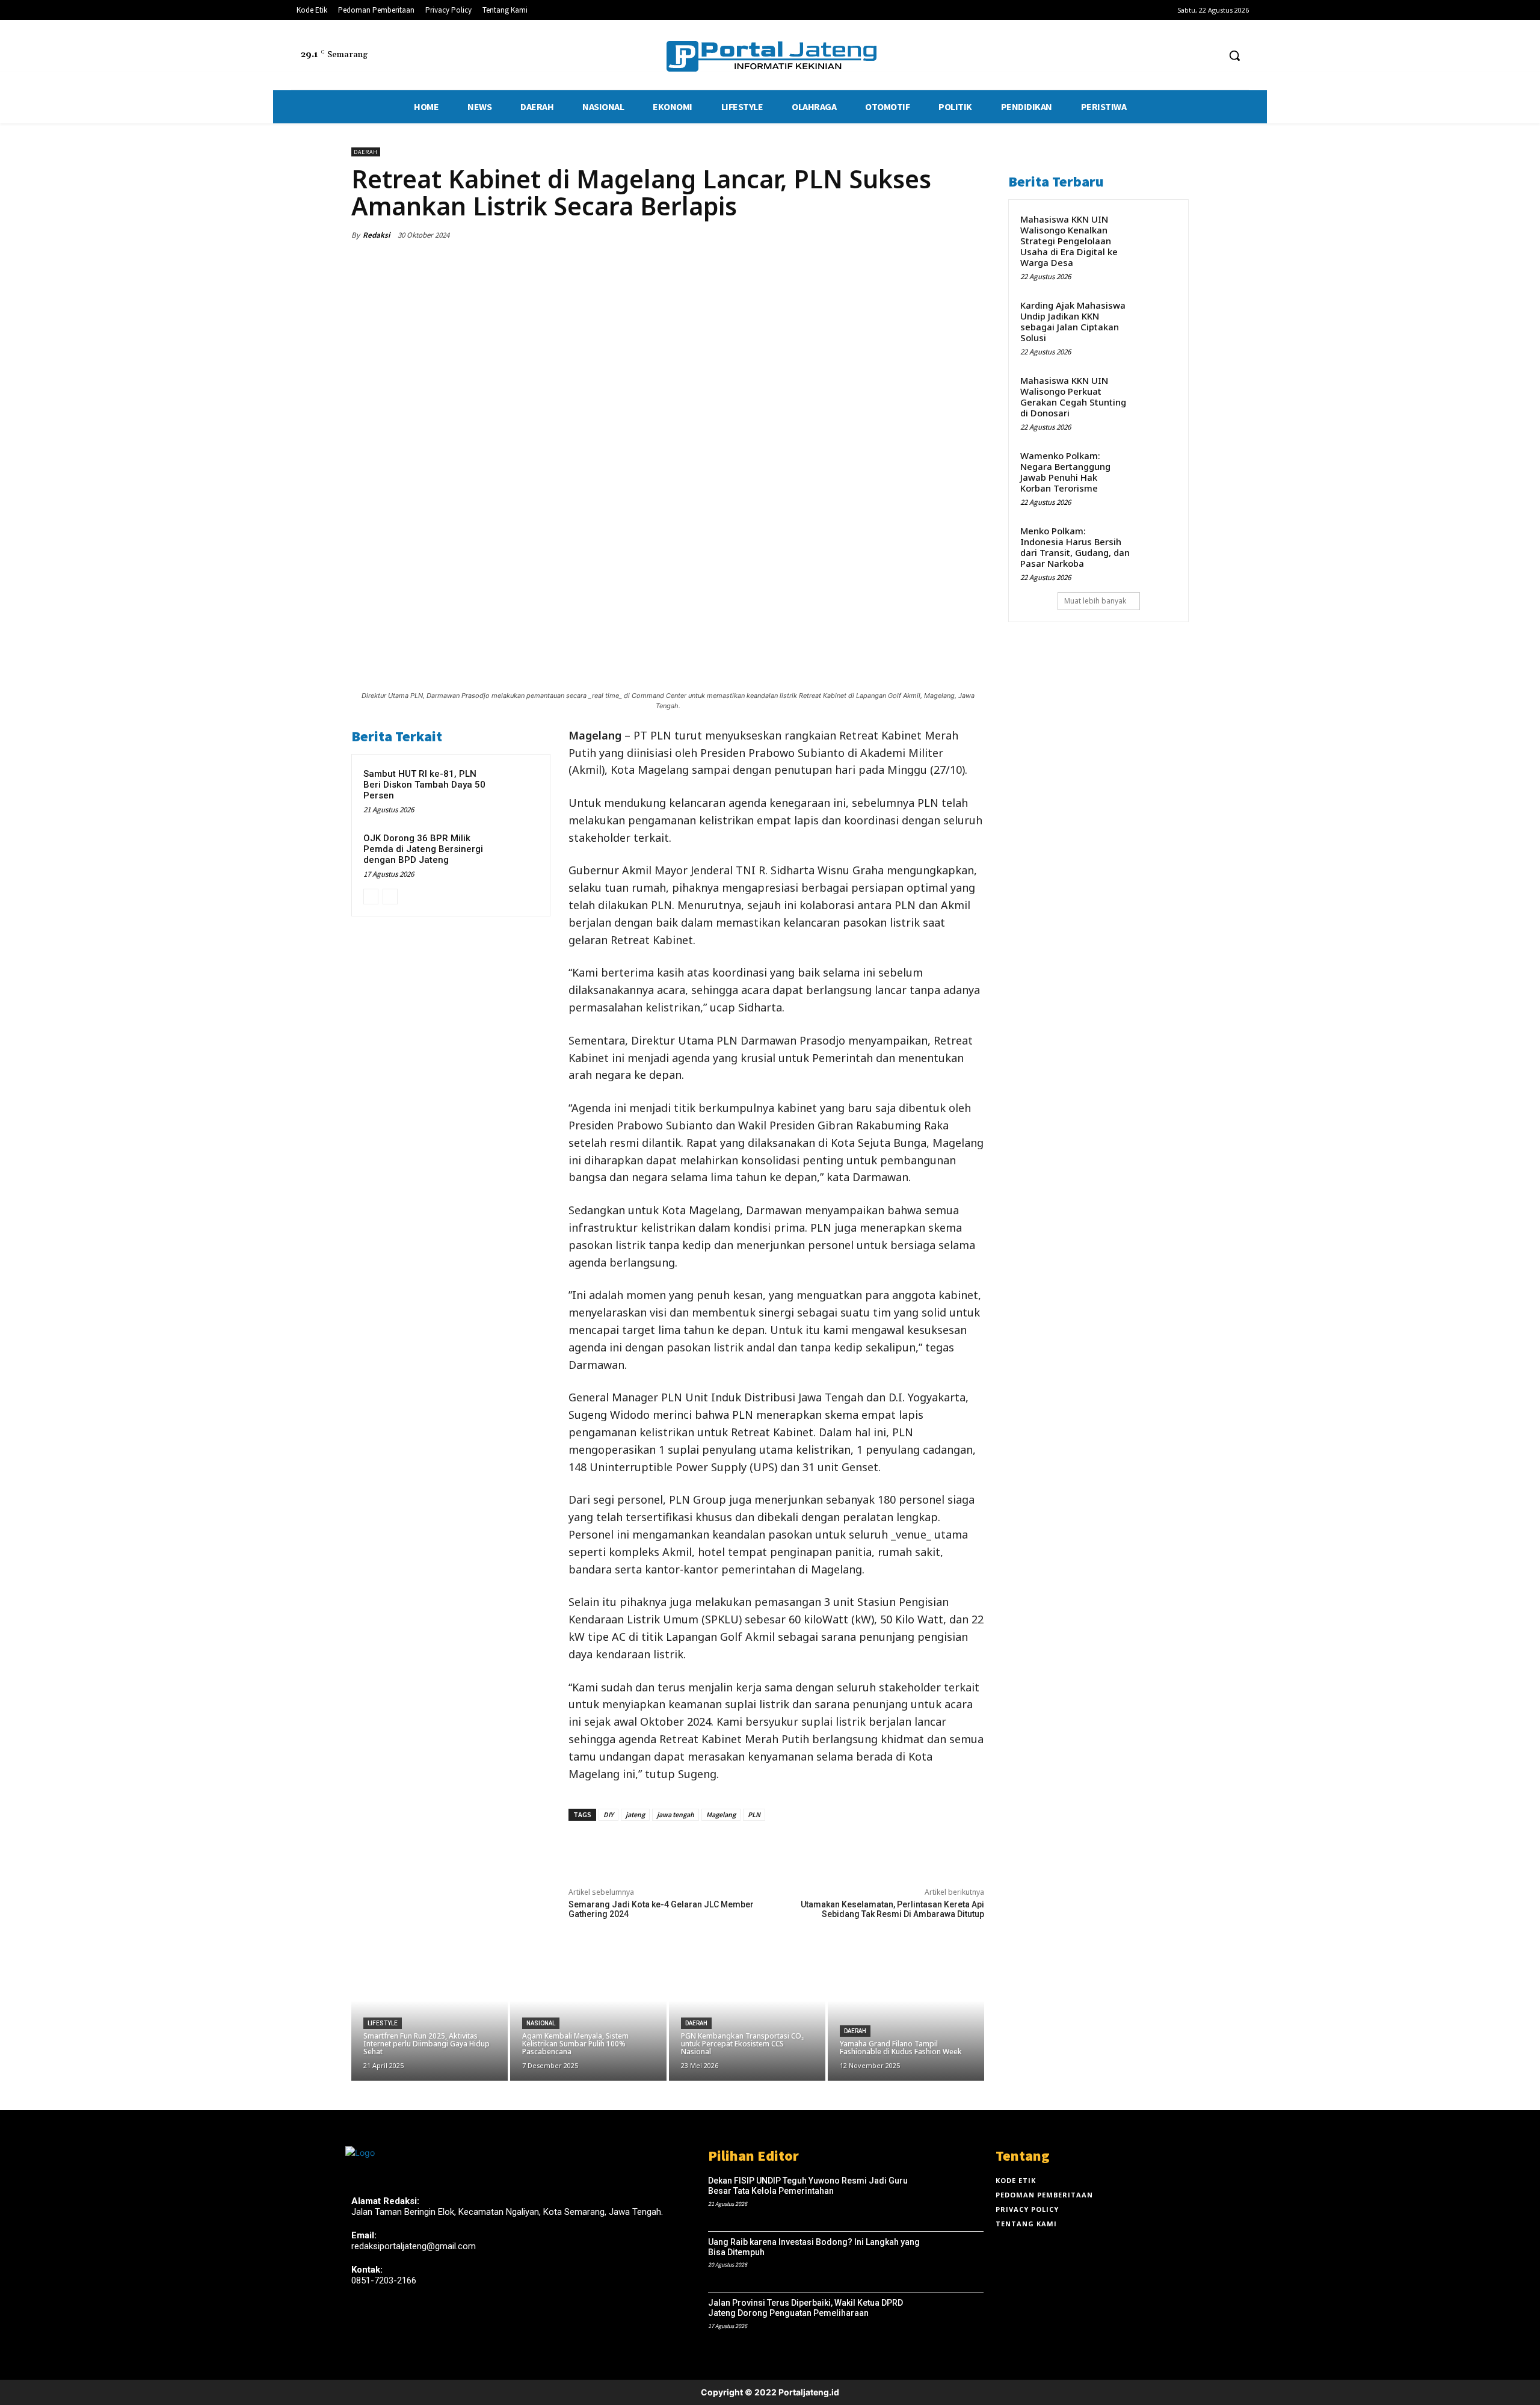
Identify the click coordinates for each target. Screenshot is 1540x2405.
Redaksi (376, 235)
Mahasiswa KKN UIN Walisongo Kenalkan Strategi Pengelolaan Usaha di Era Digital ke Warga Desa (1069, 241)
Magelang (721, 1814)
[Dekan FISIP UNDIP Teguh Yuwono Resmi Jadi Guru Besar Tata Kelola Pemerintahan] (956, 2201)
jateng (635, 1814)
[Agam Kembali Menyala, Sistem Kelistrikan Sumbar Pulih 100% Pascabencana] (588, 2014)
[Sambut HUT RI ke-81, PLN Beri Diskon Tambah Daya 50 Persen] (516, 789)
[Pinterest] (916, 235)
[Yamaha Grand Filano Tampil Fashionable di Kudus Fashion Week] (906, 2014)
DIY (608, 1814)
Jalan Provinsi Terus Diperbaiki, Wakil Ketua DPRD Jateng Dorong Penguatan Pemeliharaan (805, 2308)
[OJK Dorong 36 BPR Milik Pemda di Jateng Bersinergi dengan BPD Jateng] (516, 853)
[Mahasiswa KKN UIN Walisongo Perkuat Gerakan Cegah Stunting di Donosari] (1156, 393)
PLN (754, 1814)
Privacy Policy (1027, 2209)
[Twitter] (1187, 56)
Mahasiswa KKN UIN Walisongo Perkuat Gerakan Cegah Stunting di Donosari (1073, 397)
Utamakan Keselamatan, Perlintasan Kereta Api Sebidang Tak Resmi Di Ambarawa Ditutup (892, 1909)
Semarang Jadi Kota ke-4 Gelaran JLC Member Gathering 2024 (661, 1909)
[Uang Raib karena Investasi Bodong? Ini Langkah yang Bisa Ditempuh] (956, 2262)
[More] (972, 235)
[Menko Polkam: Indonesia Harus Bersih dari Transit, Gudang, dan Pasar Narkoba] (1156, 543)
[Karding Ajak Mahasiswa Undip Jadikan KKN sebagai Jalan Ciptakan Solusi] (1156, 318)
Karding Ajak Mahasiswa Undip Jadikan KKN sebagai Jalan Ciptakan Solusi (1073, 321)
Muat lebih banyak (1095, 601)
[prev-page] (371, 897)
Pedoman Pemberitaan (1044, 2195)
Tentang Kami (1026, 2224)
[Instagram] (380, 2323)
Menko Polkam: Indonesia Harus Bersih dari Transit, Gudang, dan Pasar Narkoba (1075, 547)
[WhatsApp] (943, 235)
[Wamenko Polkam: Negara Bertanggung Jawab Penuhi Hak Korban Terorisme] (1156, 468)
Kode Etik (1016, 2180)
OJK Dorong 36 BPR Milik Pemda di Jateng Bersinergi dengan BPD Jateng (423, 849)
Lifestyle (383, 2023)
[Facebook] (1164, 56)
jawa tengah (676, 1814)
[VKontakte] (423, 2323)
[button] (1234, 55)
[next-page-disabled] (390, 897)
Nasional (541, 2023)
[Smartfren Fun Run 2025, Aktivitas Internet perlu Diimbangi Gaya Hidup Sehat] (430, 2014)
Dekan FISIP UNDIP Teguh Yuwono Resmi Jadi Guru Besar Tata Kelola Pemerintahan (808, 2186)
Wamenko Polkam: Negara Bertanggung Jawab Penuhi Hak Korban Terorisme (1065, 472)
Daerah (366, 152)
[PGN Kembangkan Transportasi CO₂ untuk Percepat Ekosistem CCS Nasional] (747, 2014)
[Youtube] (1209, 56)
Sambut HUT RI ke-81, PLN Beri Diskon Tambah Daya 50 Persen (424, 785)
